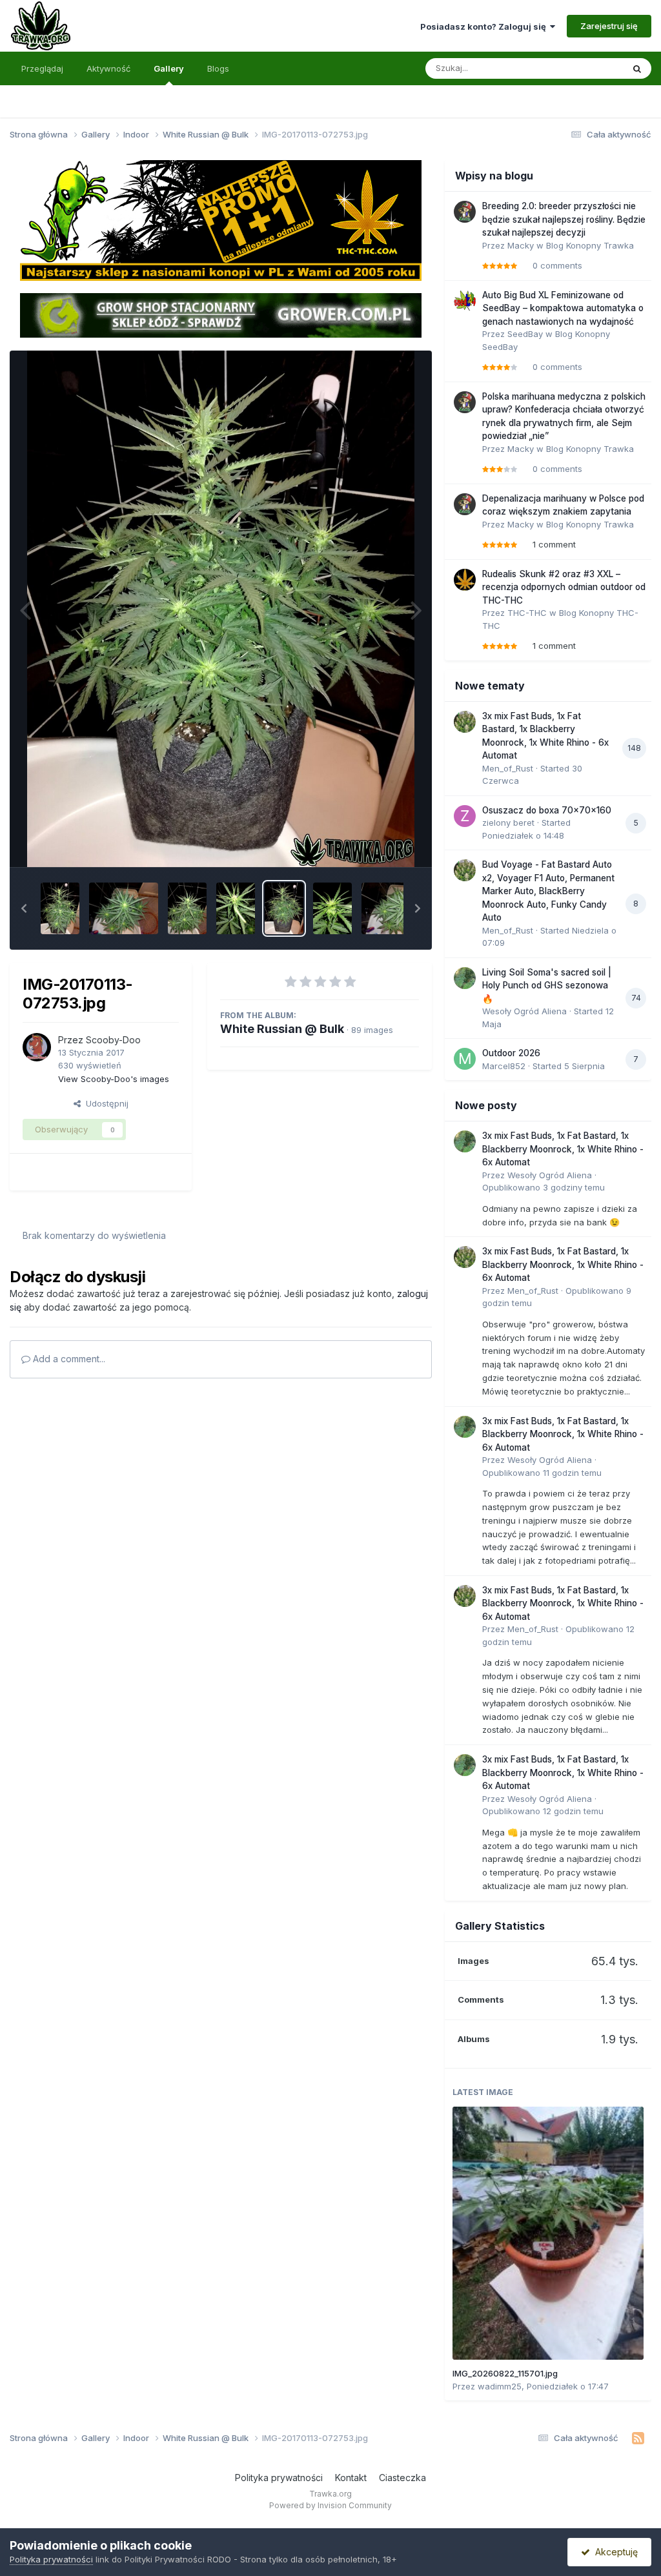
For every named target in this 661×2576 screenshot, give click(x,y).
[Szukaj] (637, 68)
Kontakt (351, 2478)
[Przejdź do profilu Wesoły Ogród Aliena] (465, 978)
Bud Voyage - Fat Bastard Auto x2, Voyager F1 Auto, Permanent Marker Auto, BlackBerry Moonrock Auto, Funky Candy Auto (548, 891)
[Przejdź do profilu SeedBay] (465, 301)
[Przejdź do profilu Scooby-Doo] (37, 1047)
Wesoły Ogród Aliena (524, 1011)
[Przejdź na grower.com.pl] (220, 314)
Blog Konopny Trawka (590, 245)
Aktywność (108, 68)
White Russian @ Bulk (282, 1029)
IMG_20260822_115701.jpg (505, 2373)
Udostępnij (105, 1103)
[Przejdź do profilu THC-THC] (465, 580)
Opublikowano (544, 1187)
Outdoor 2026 (511, 1053)
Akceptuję (614, 2552)
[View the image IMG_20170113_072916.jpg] (124, 908)
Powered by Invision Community (330, 2505)
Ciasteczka (402, 2478)
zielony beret (508, 823)
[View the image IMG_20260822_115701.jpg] (548, 2233)
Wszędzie (586, 68)
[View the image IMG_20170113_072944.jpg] (60, 908)
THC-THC (527, 613)
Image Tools (378, 843)
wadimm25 (500, 2386)
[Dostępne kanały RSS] (638, 2438)
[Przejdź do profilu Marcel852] (465, 1059)
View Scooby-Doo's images (114, 1079)
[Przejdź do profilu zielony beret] (465, 816)
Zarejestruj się (609, 26)
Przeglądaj (42, 68)
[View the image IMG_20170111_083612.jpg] (396, 908)
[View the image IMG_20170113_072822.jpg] (236, 908)
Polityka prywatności (279, 2478)
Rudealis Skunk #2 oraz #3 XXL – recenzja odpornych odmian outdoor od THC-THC (564, 587)
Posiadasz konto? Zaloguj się (485, 26)
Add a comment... (68, 1359)
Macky (521, 245)
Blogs (218, 68)
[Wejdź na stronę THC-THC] (220, 220)
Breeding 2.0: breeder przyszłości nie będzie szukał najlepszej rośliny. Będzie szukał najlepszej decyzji (564, 219)
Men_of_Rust (508, 768)
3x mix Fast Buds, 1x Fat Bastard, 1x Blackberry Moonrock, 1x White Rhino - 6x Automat (563, 1149)
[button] (24, 908)
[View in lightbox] (221, 609)
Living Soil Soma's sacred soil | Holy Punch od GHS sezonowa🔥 (547, 986)
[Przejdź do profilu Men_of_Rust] (465, 722)
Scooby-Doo (113, 1040)
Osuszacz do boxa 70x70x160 (547, 810)
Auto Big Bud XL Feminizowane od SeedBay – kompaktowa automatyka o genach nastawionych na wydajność (563, 308)
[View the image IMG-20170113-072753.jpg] (284, 908)
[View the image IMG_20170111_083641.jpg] (332, 908)
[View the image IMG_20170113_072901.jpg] (187, 908)
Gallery (169, 68)
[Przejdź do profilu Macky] (465, 212)
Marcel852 (504, 1066)
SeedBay (525, 334)
